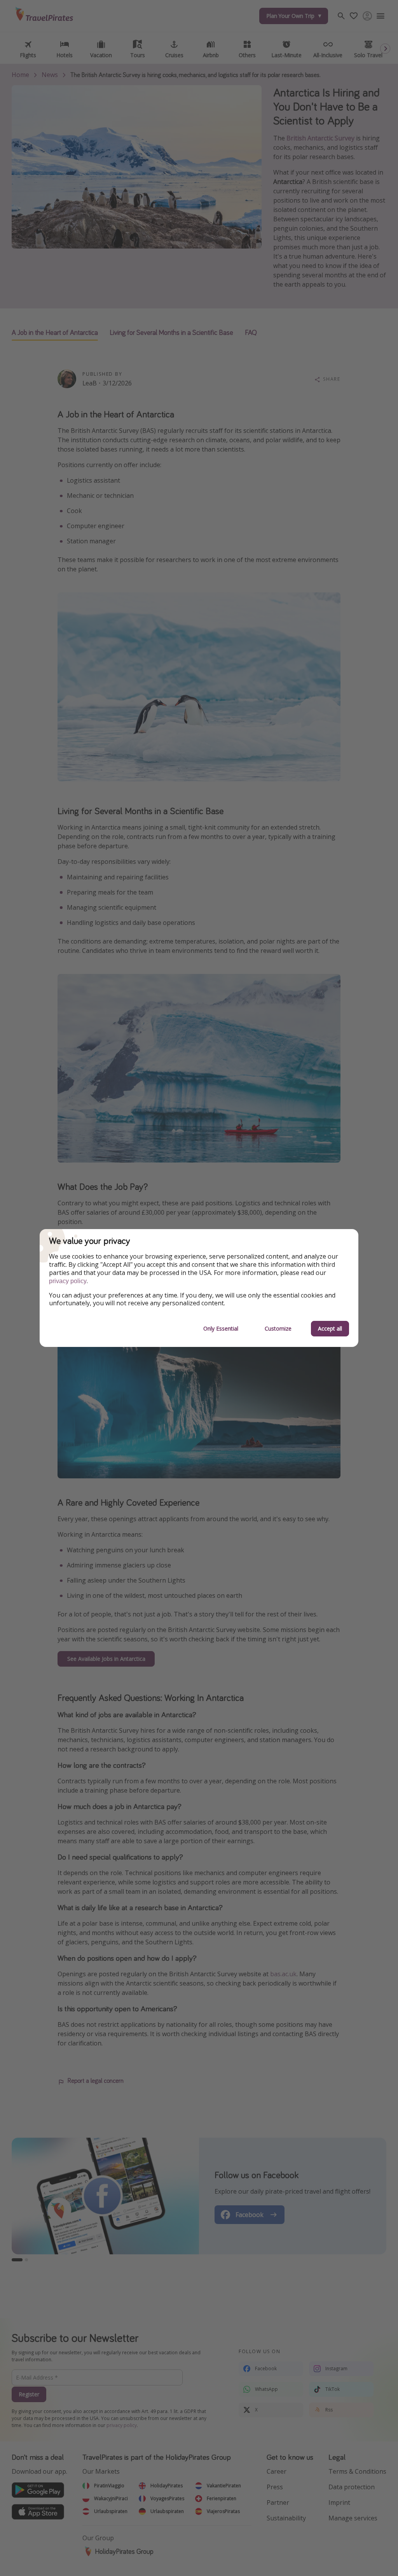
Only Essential (221, 1328)
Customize (278, 1328)
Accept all (330, 1328)
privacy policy (68, 1281)
